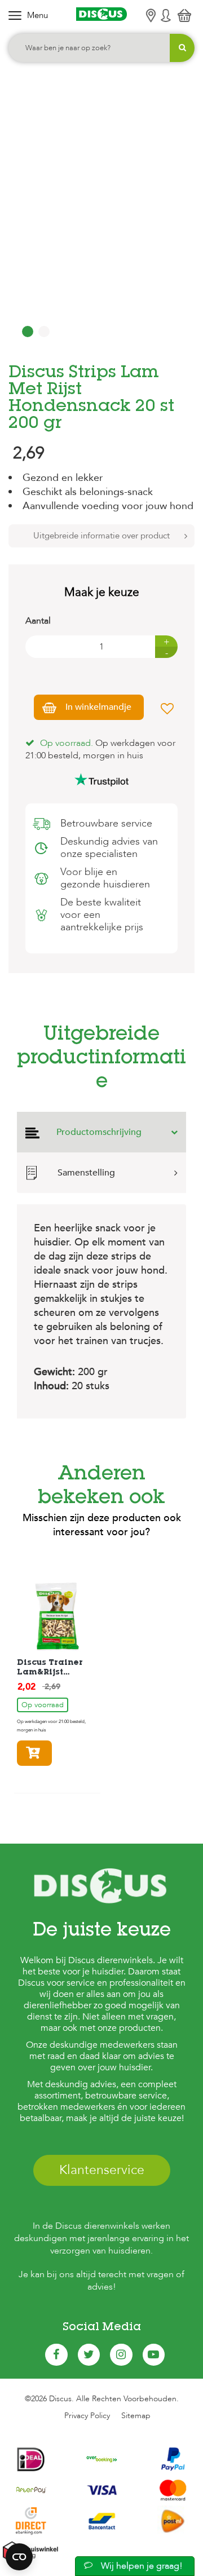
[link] (55, 1663)
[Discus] (101, 14)
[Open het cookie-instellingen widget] (19, 2557)
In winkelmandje (98, 707)
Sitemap (136, 2416)
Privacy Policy (87, 2416)
